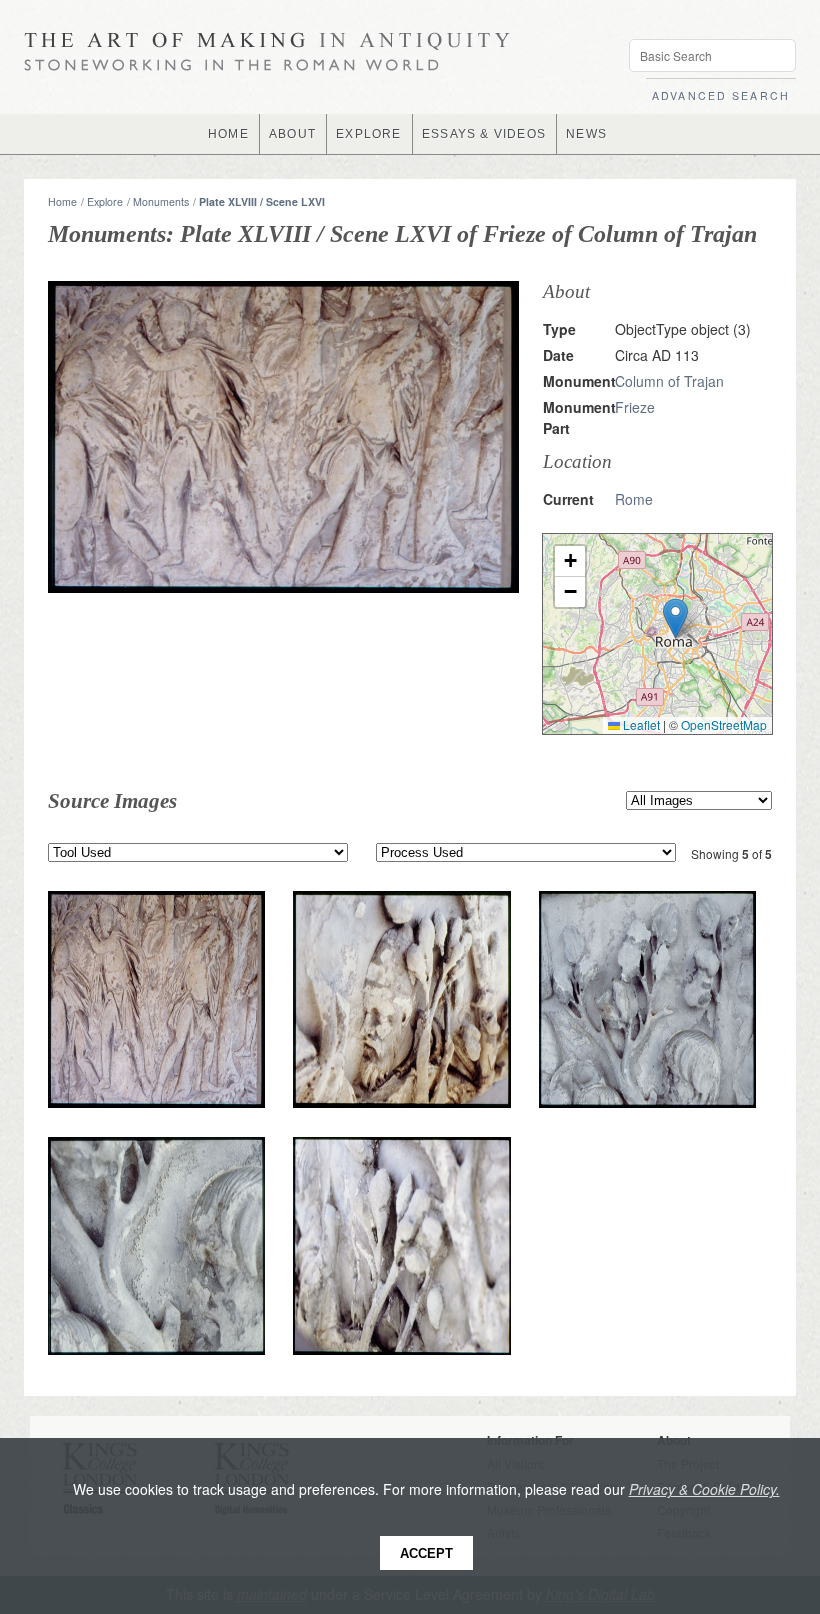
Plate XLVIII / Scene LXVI (262, 201)
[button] (675, 618)
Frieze (635, 407)
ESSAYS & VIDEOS (484, 134)
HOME (228, 134)
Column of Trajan (669, 381)
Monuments (161, 201)
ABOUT (292, 134)
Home (62, 201)
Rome (634, 499)
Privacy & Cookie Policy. (704, 1489)
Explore (105, 201)
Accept (426, 1553)
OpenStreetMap (724, 724)
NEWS (586, 134)
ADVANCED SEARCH (721, 95)
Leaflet (640, 724)
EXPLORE (368, 134)
